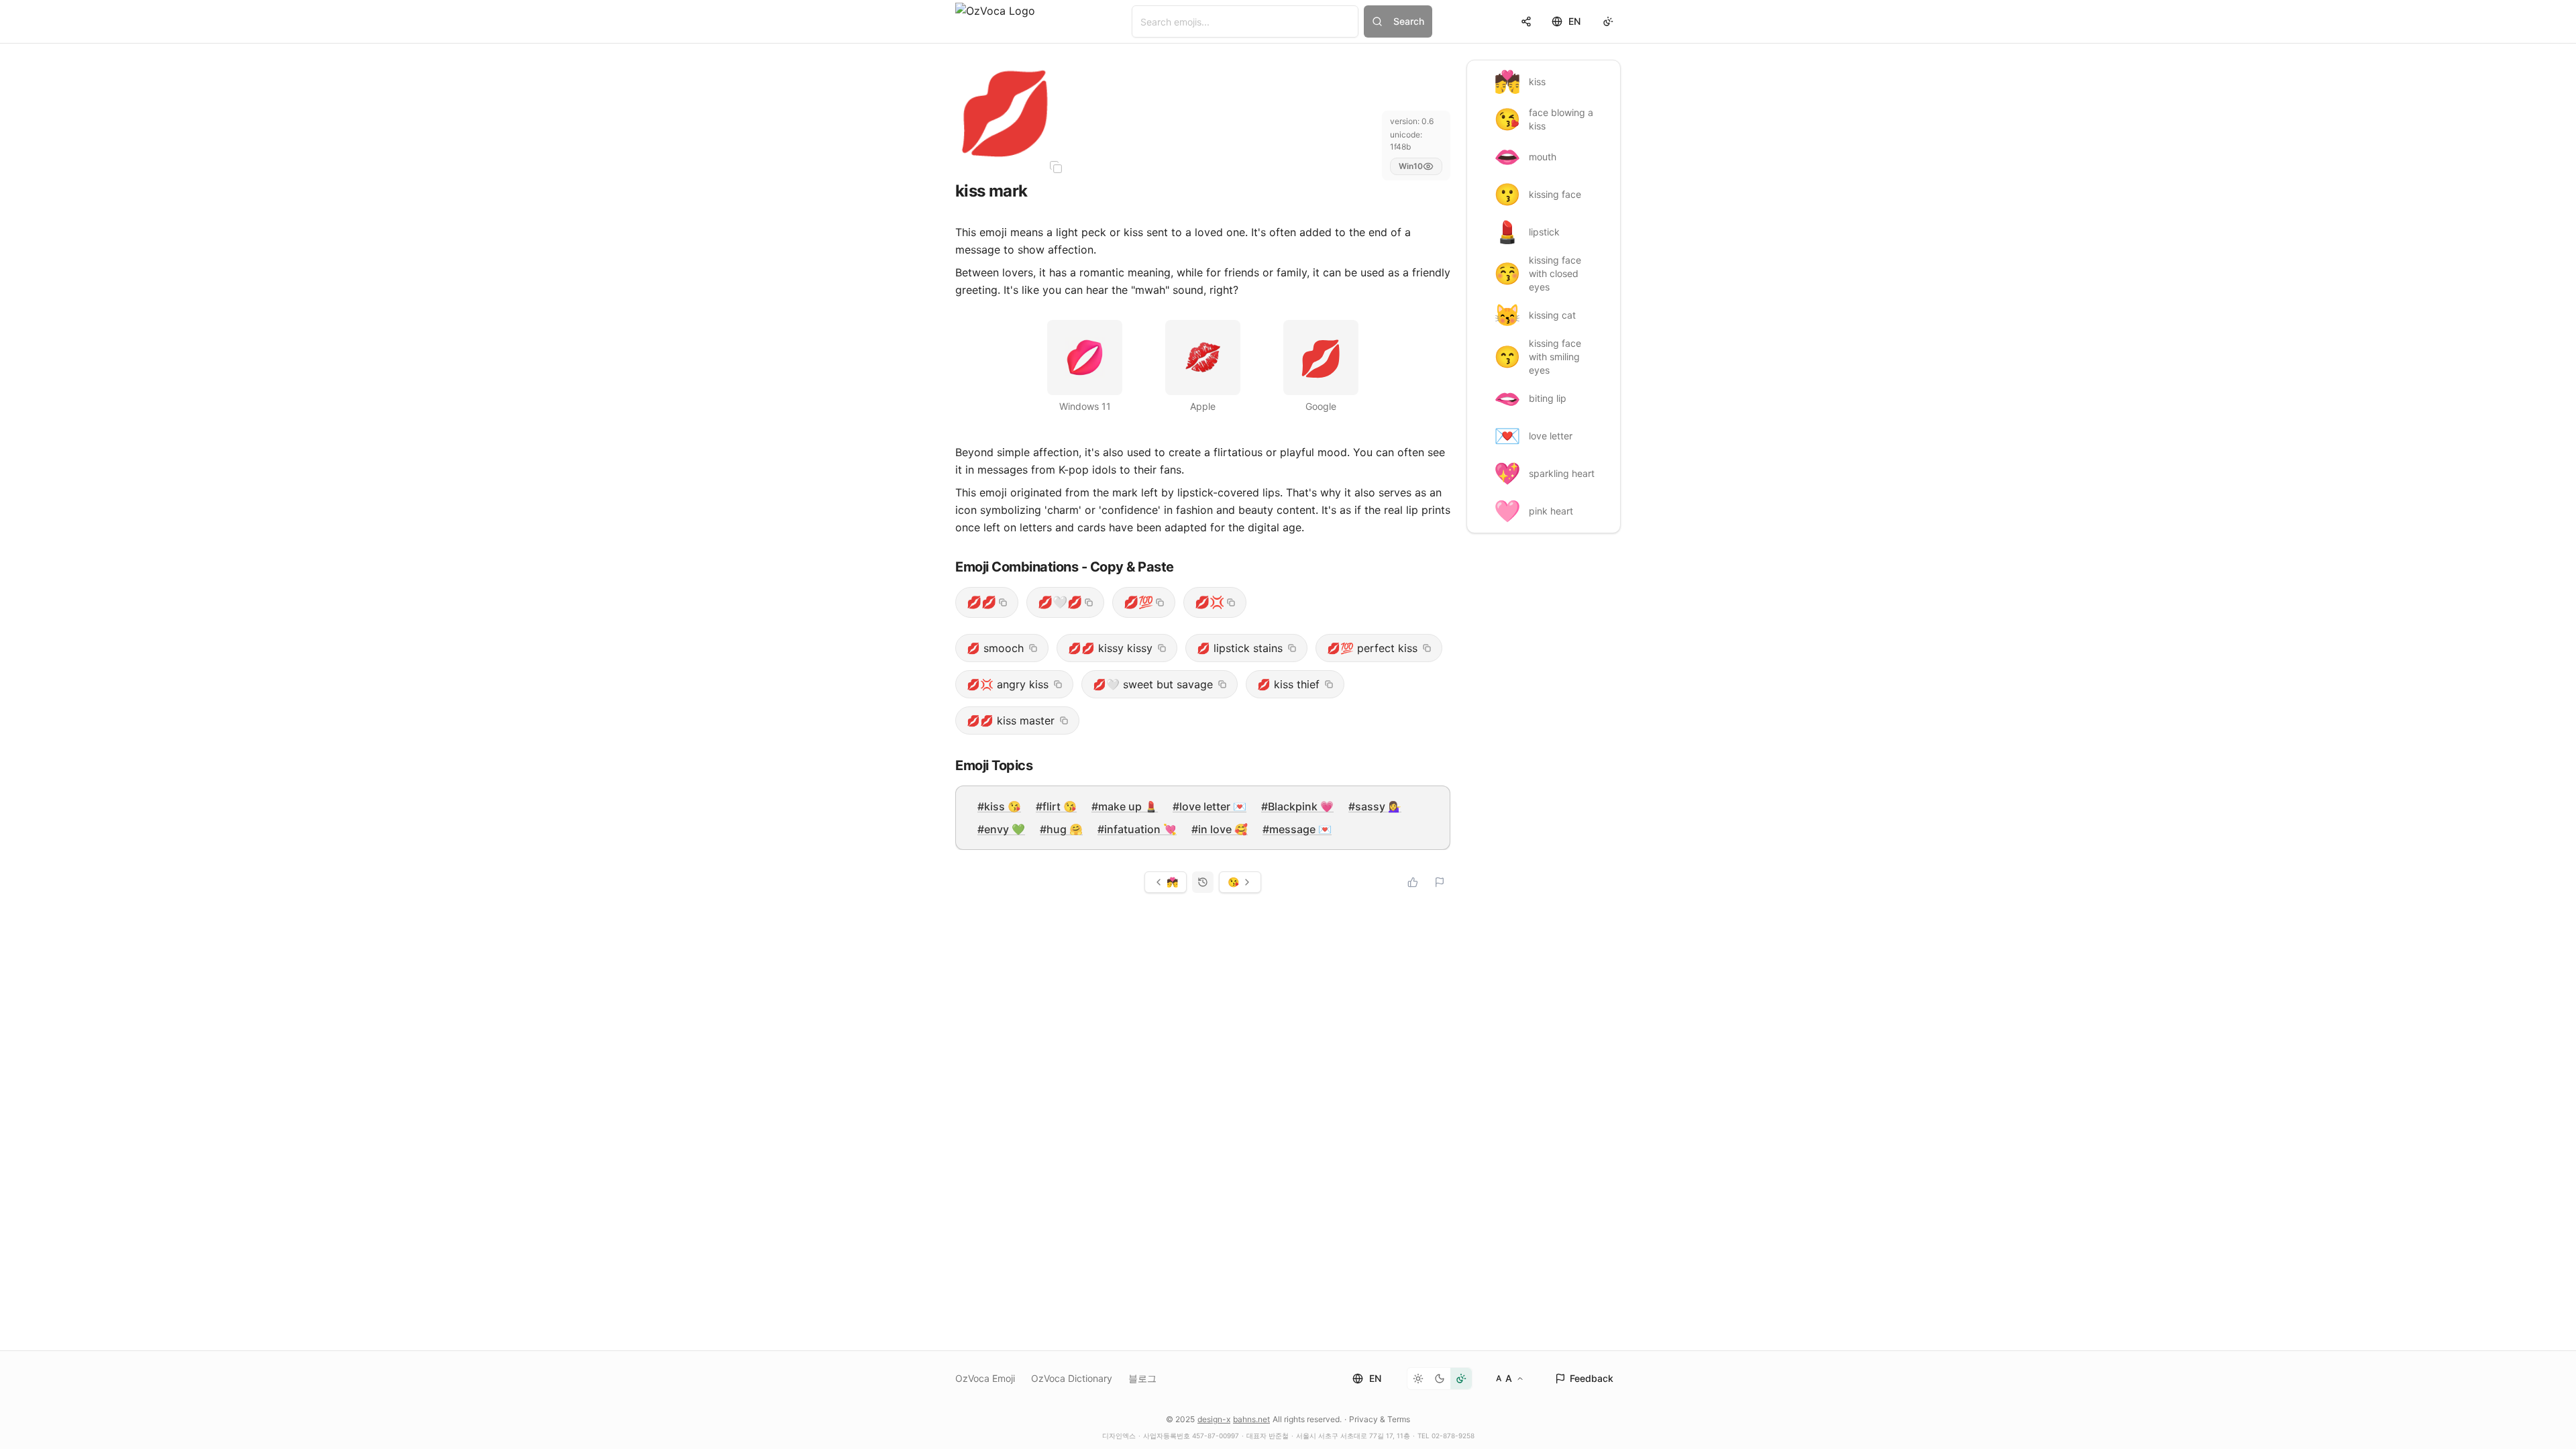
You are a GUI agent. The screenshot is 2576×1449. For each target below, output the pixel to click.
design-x (1214, 1419)
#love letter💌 (1210, 806)
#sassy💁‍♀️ (1375, 806)
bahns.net (1251, 1419)
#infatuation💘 (1137, 829)
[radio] (1418, 1379)
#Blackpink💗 (1297, 806)
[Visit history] (1203, 882)
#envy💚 (1001, 829)
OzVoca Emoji (985, 1378)
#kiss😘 (999, 806)
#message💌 (1297, 829)
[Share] (1526, 21)
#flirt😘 (1056, 806)
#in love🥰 (1220, 829)
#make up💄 (1125, 806)
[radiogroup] (1440, 1379)
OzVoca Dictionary (1072, 1378)
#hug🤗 (1061, 829)
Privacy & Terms (1380, 1419)
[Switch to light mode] (1608, 21)
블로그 (1142, 1378)
